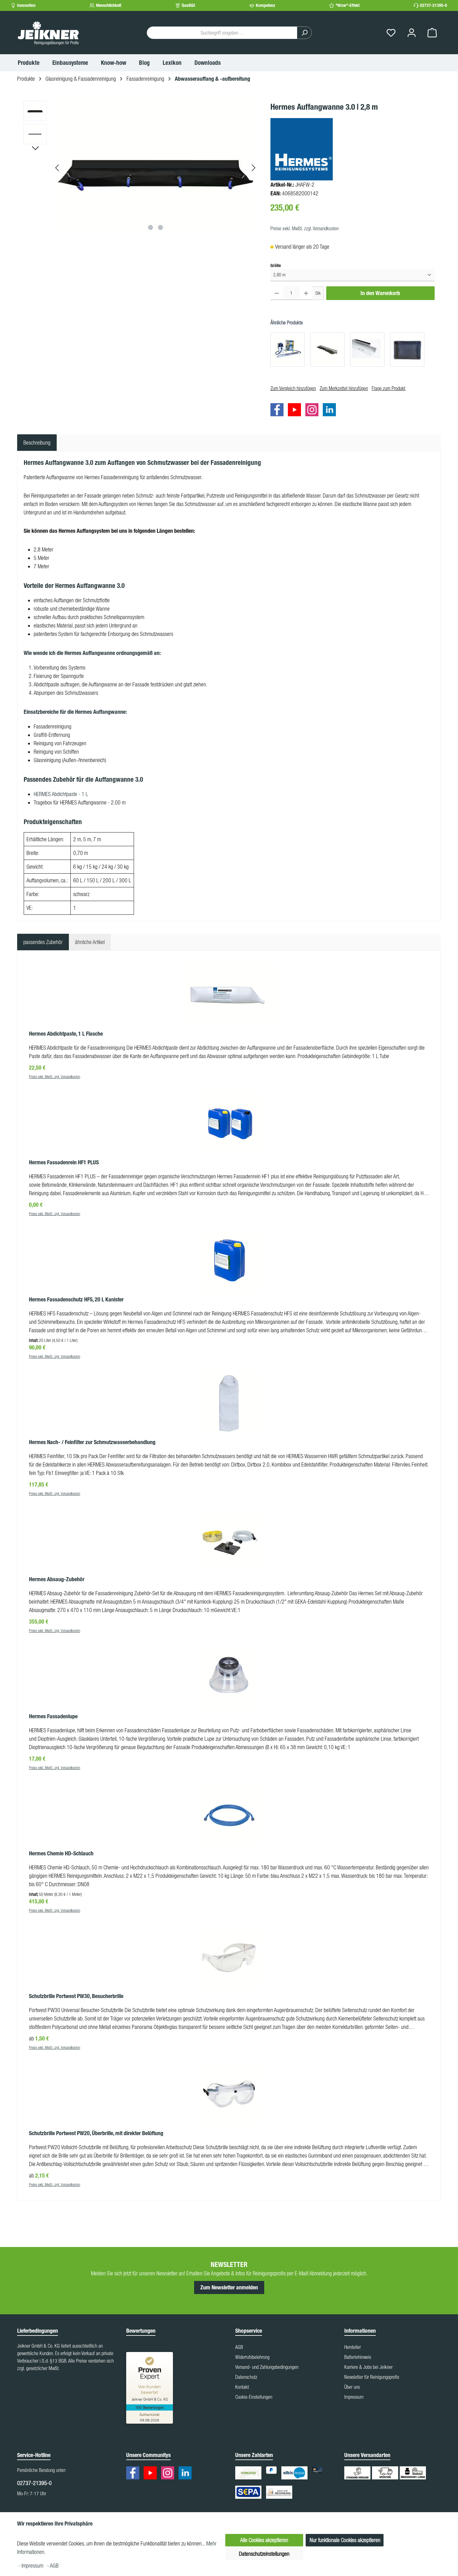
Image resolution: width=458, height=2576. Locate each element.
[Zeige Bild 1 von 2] (150, 227)
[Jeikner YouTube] (296, 410)
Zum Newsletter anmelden (229, 2287)
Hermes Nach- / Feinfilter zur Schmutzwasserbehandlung (92, 1442)
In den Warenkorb (380, 293)
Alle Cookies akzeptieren (264, 2540)
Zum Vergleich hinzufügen (293, 388)
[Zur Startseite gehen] (48, 33)
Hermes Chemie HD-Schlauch (61, 1853)
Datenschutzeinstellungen (264, 2554)
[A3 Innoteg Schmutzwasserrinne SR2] (327, 350)
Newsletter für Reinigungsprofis (372, 2377)
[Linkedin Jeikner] (331, 410)
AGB (239, 2347)
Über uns (352, 2387)
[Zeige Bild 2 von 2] (160, 227)
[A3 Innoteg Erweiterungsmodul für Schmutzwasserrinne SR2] (367, 350)
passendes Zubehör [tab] (43, 942)
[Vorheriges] (58, 168)
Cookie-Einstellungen (254, 2397)
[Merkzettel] (391, 33)
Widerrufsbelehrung (252, 2357)
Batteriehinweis (358, 2357)
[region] (141, 168)
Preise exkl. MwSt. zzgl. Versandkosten (305, 228)
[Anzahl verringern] (277, 293)
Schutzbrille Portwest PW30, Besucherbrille (76, 1996)
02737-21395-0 (434, 5)
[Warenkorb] (432, 33)
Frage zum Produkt (389, 388)
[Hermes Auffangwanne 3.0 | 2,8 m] (155, 168)
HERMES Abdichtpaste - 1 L (61, 794)
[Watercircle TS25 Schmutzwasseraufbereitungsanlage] (288, 350)
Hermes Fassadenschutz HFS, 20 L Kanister (76, 1300)
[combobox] (222, 33)
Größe (276, 265)
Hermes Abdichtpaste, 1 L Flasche (66, 1034)
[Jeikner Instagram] (313, 410)
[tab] (37, 443)
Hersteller (353, 2347)
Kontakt (242, 2387)
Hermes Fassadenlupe (53, 1716)
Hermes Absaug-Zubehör (57, 1579)
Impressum (354, 2397)
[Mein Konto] (412, 33)
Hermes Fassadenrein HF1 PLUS (64, 1162)
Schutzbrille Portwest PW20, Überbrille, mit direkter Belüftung (96, 2133)
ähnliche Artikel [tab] (90, 942)
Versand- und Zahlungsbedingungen (267, 2367)
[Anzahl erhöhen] (306, 293)
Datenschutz (246, 2377)
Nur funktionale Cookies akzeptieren (345, 2540)
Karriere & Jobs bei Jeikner (368, 2367)
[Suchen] (304, 33)
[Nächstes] (253, 168)
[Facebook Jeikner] (279, 410)
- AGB (53, 2566)
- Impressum (31, 2566)
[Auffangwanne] (407, 350)
